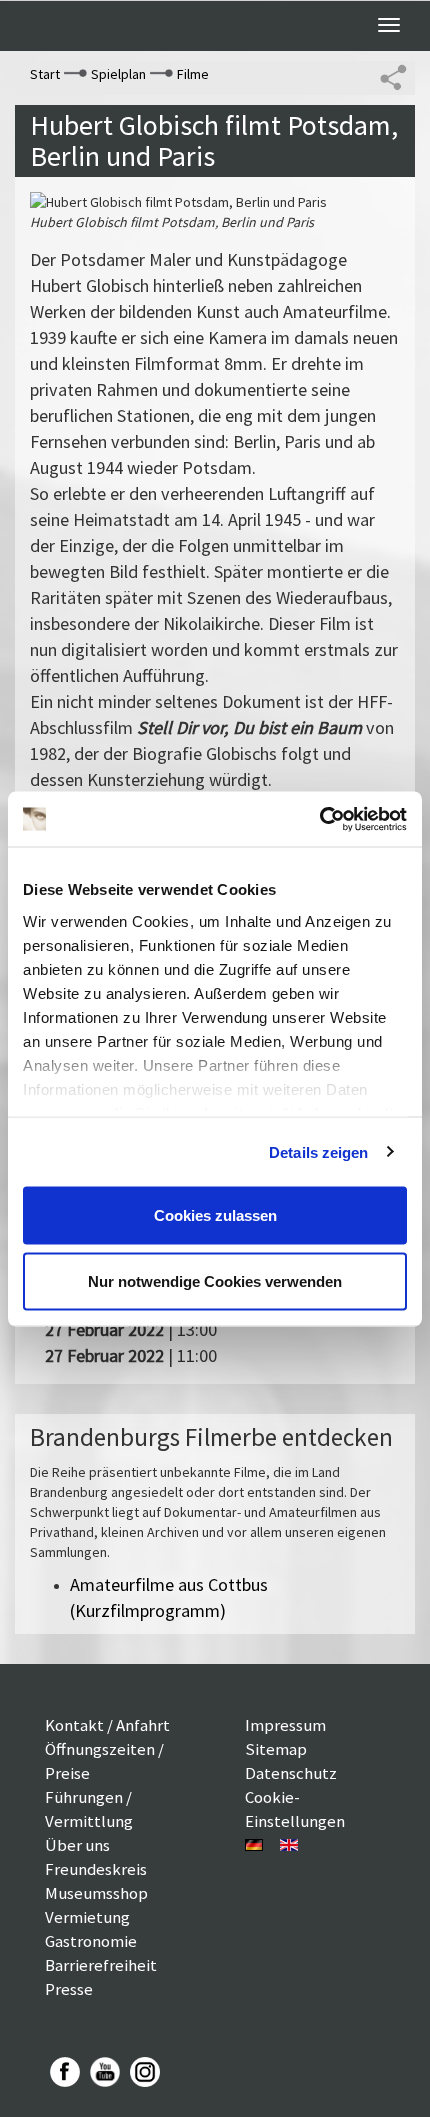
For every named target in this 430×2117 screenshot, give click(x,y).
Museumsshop (96, 1893)
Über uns (77, 1845)
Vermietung (87, 1917)
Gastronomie (91, 1941)
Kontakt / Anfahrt (107, 1725)
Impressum (285, 1725)
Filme (193, 74)
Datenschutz (291, 1773)
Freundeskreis (96, 1869)
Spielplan (118, 74)
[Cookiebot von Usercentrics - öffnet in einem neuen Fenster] (319, 819)
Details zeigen (318, 1151)
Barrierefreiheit (101, 1965)
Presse (69, 1989)
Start (45, 74)
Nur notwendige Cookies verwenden (215, 1280)
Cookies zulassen (215, 1215)
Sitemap (276, 1749)
